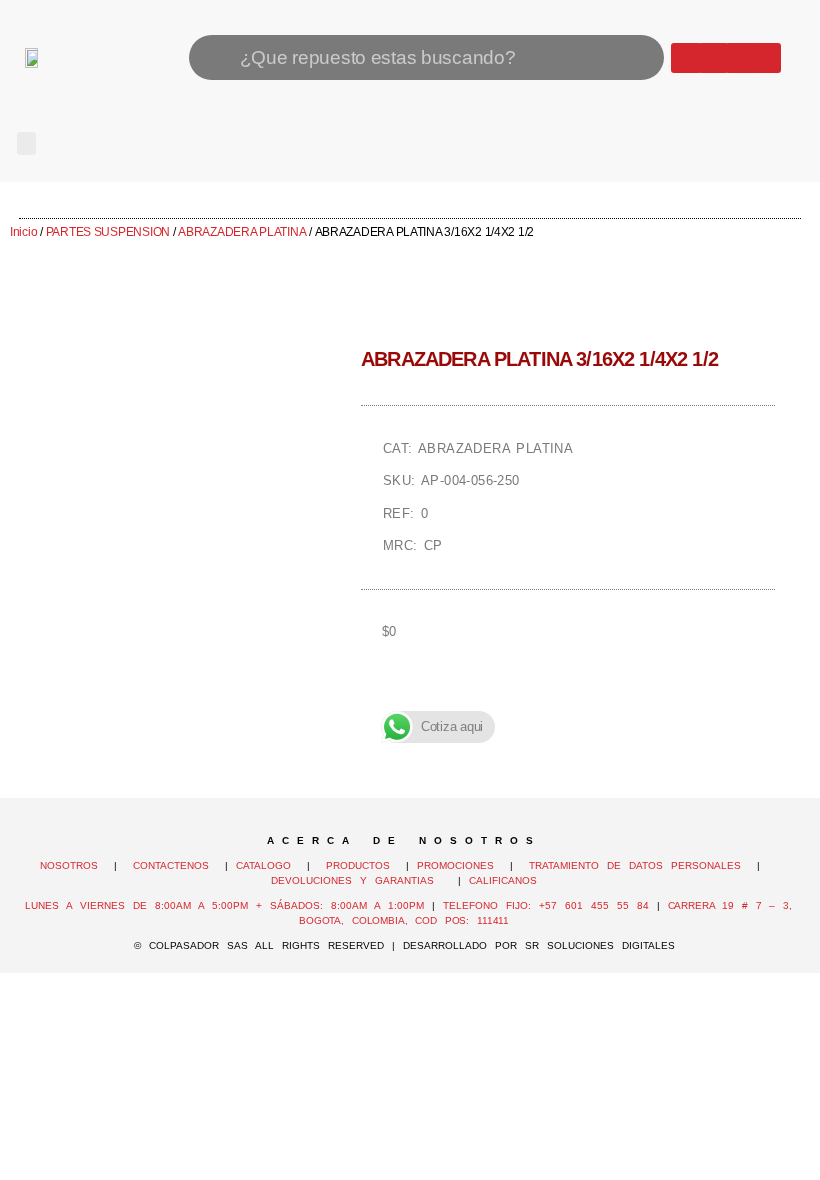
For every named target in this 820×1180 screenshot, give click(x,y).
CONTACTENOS (171, 865)
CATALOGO (267, 865)
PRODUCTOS (358, 865)
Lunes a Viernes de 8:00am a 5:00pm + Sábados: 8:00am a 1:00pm (224, 905)
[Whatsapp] (686, 58)
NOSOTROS (69, 865)
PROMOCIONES (455, 865)
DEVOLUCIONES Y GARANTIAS (360, 880)
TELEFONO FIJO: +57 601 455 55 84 (546, 905)
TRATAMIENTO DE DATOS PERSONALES (635, 865)
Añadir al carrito (568, 700)
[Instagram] (740, 58)
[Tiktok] (766, 58)
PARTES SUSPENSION (108, 232)
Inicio (23, 232)
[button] (26, 143)
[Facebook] (713, 58)
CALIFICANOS (503, 880)
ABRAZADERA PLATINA (242, 232)
